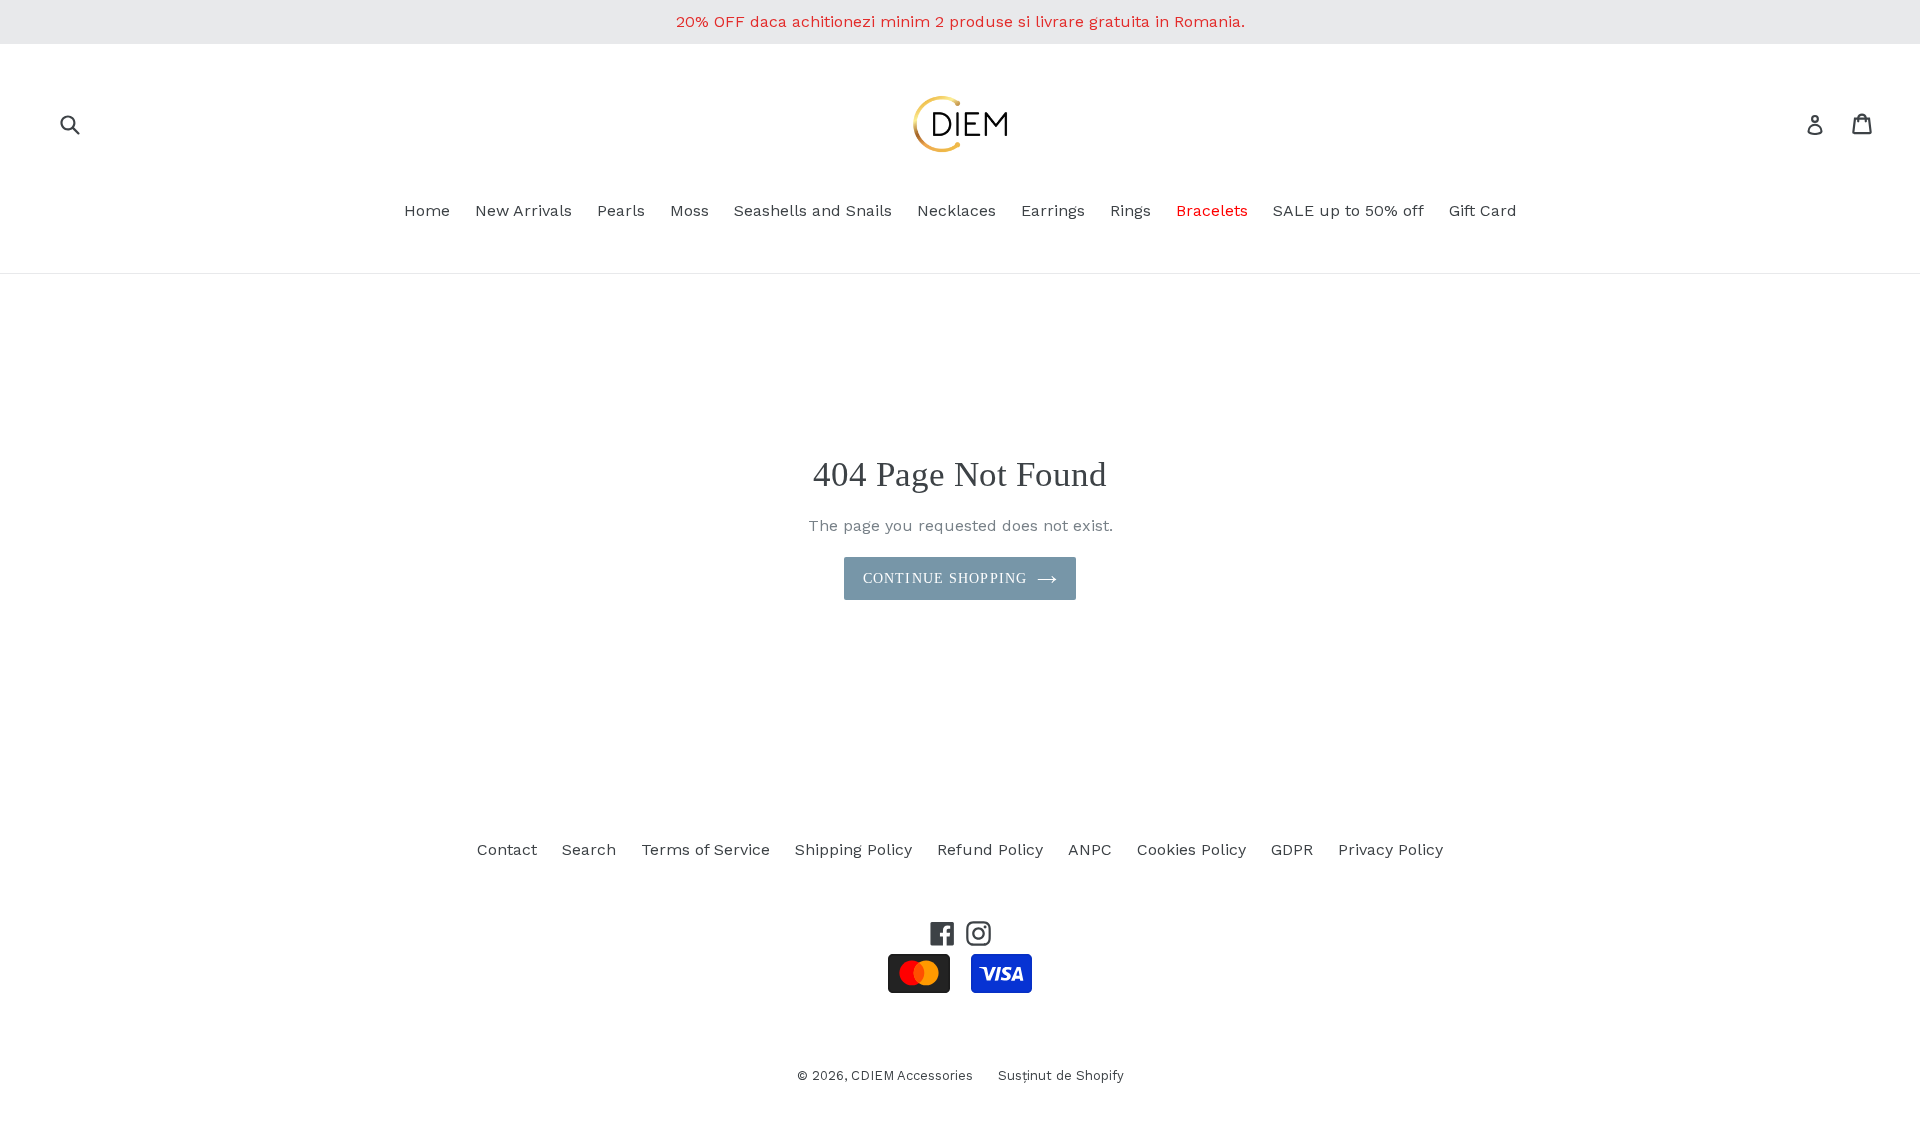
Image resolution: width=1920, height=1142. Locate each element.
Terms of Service (705, 849)
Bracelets (1212, 210)
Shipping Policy (853, 849)
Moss (689, 210)
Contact (507, 849)
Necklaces (956, 210)
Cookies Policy (1191, 849)
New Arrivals (523, 210)
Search (589, 849)
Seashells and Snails (813, 210)
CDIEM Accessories (912, 1075)
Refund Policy (990, 849)
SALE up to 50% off (1348, 210)
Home (427, 210)
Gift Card (1483, 210)
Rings (1130, 210)
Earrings (1053, 210)
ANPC (1090, 849)
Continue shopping (945, 578)
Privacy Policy (1390, 849)
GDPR (1292, 849)
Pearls (621, 210)
